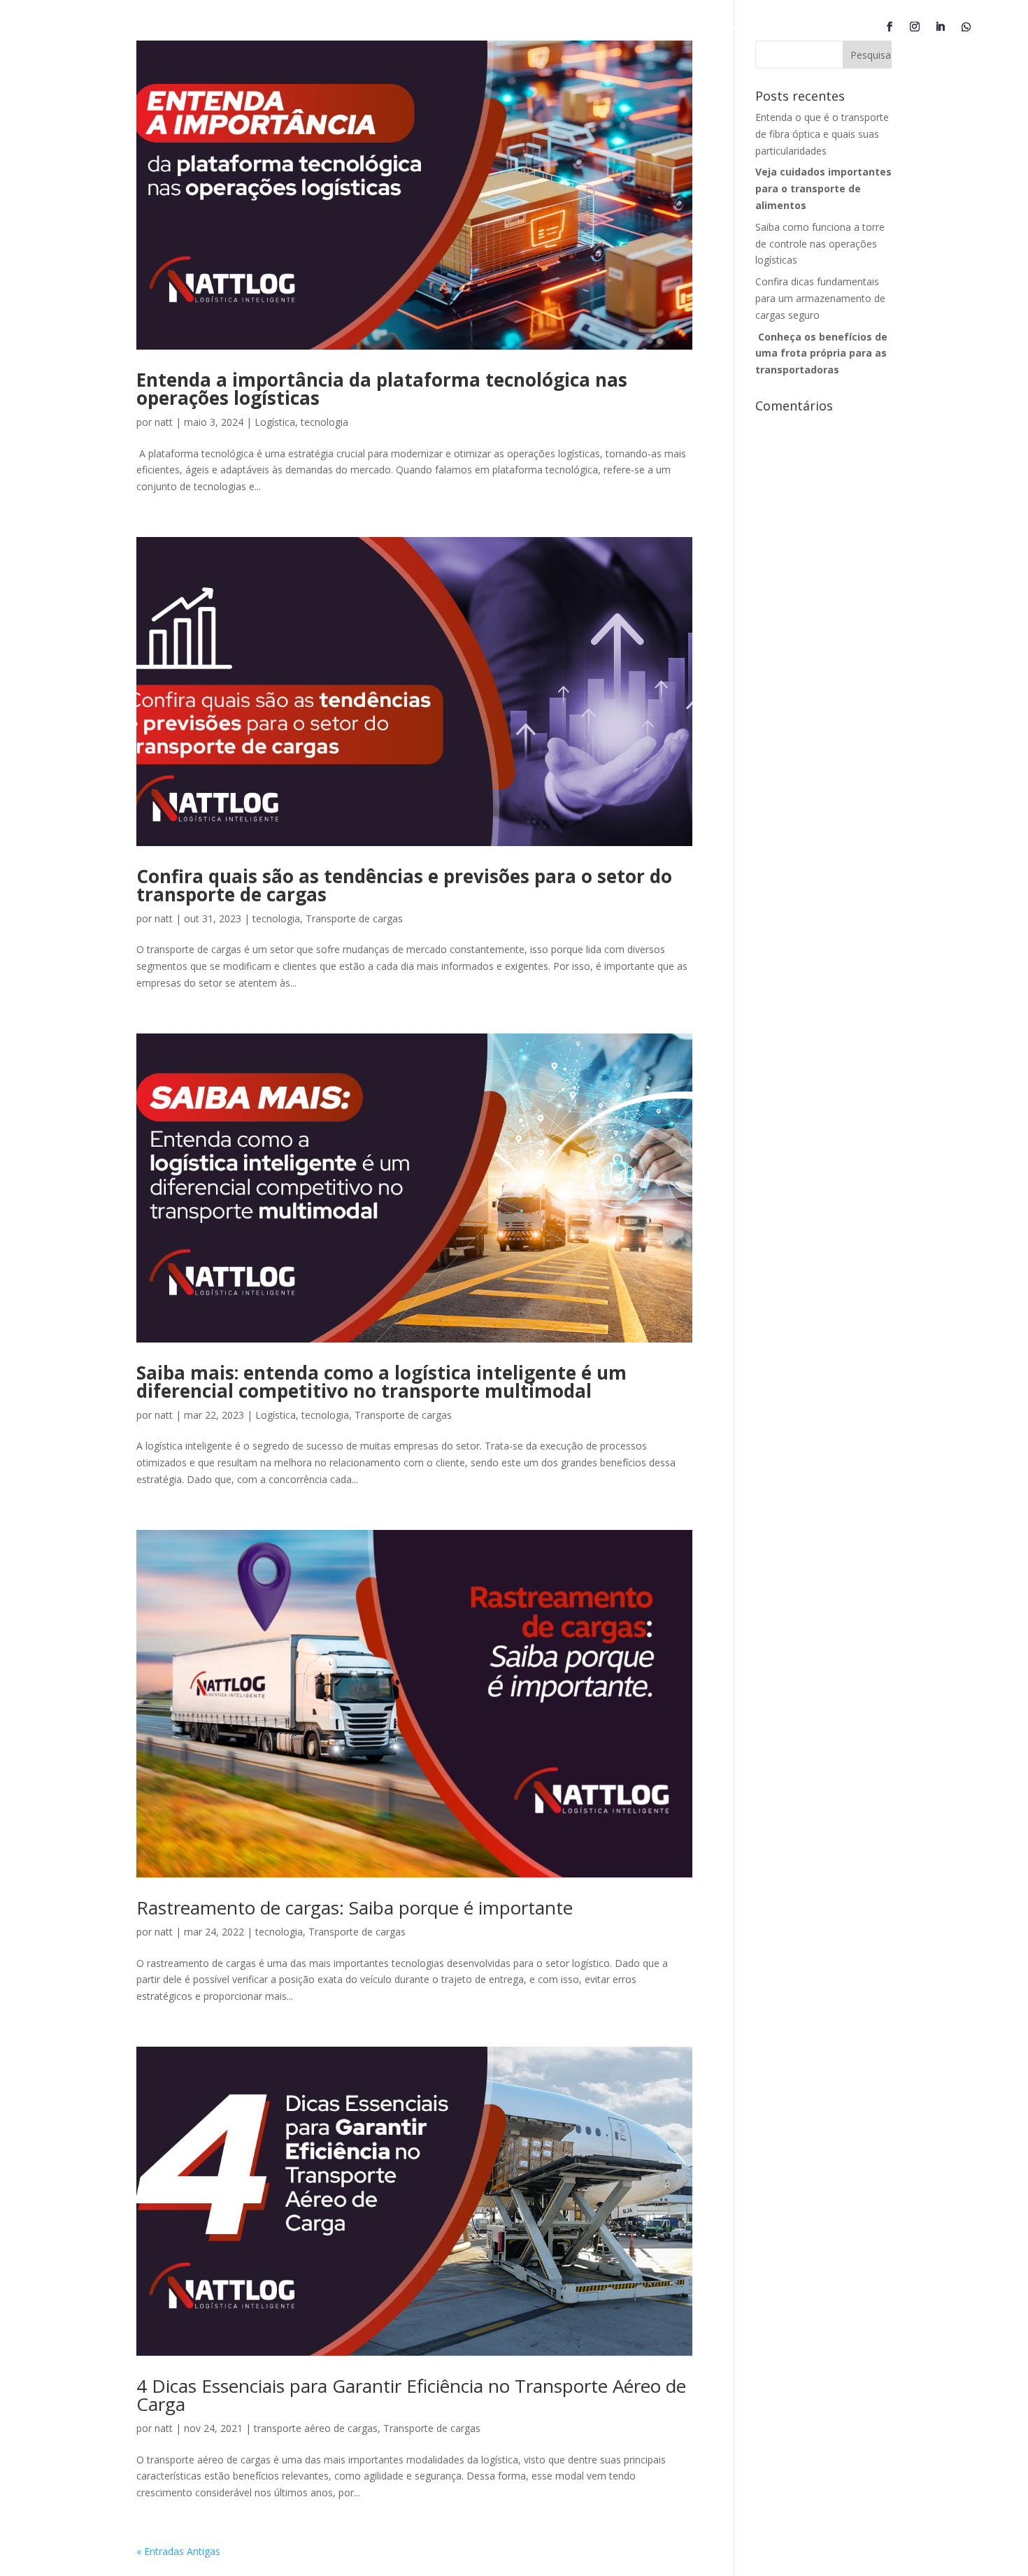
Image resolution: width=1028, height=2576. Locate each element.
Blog (727, 28)
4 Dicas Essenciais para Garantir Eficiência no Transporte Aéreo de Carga (411, 2395)
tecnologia (324, 422)
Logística (275, 422)
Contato (672, 28)
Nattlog (378, 28)
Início (322, 28)
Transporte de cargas (354, 918)
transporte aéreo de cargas (316, 2428)
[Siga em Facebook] (890, 27)
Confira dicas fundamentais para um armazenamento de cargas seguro (820, 298)
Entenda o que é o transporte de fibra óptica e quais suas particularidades (822, 134)
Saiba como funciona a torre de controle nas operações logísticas (820, 244)
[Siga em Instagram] (915, 27)
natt (164, 422)
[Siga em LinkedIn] (940, 27)
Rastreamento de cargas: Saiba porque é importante (355, 1908)
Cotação (526, 28)
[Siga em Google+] (966, 27)
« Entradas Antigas (178, 2551)
